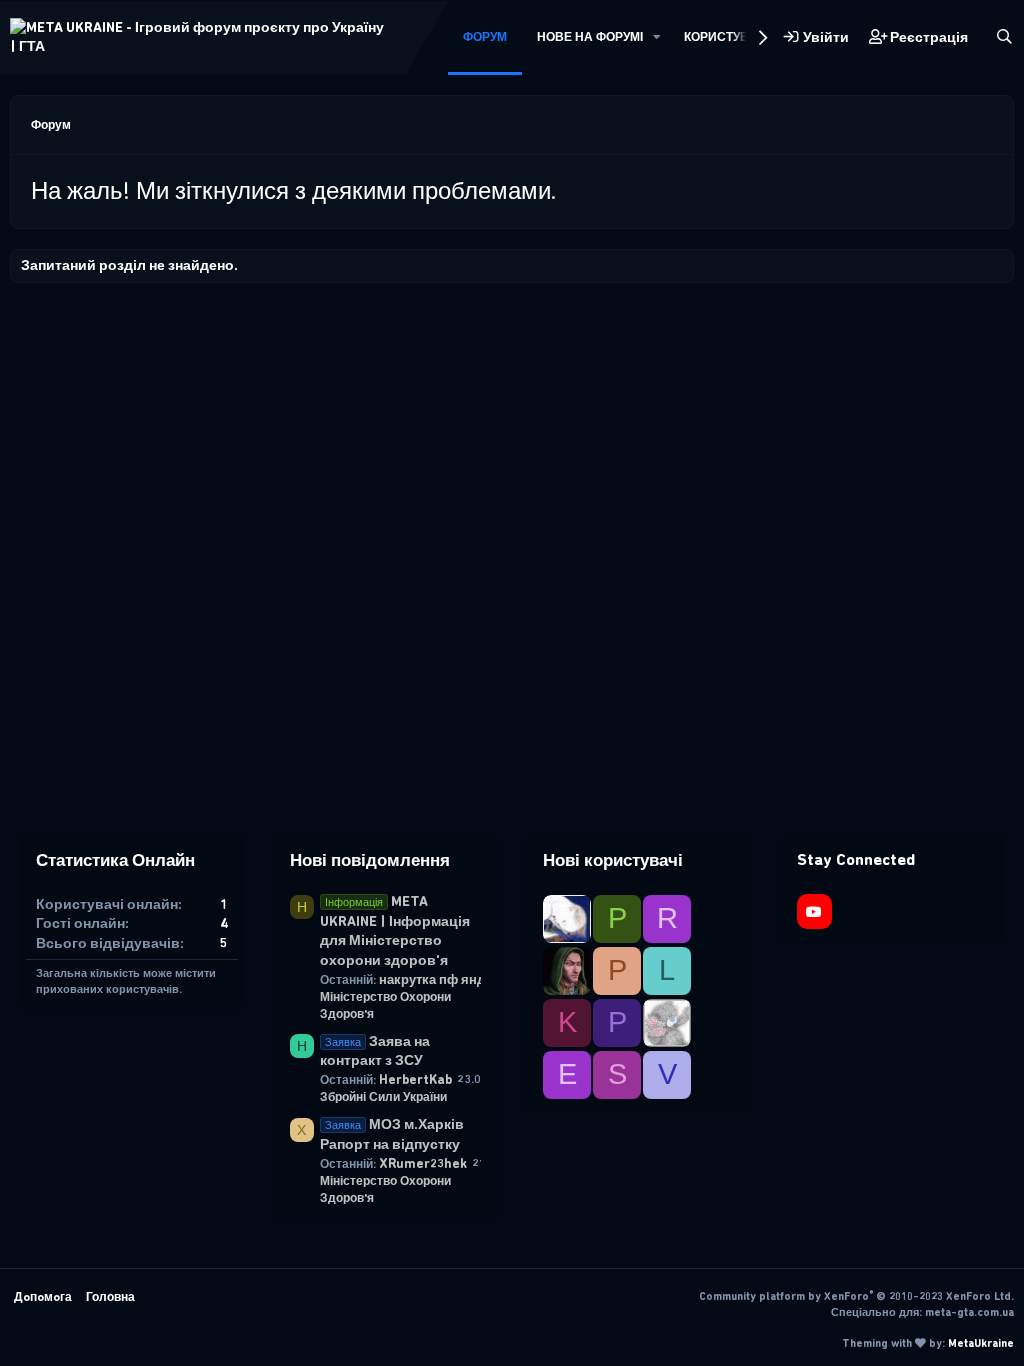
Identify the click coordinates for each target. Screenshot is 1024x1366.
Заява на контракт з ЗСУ (375, 1051)
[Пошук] (1004, 37)
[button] (657, 37)
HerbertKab (415, 1079)
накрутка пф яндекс (442, 979)
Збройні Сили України (383, 1097)
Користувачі (725, 37)
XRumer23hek (423, 1163)
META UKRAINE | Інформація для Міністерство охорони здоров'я (395, 931)
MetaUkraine (981, 1343)
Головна (110, 1297)
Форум (485, 37)
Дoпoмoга (43, 1297)
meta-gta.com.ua (969, 1312)
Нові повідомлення (370, 860)
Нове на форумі (590, 37)
